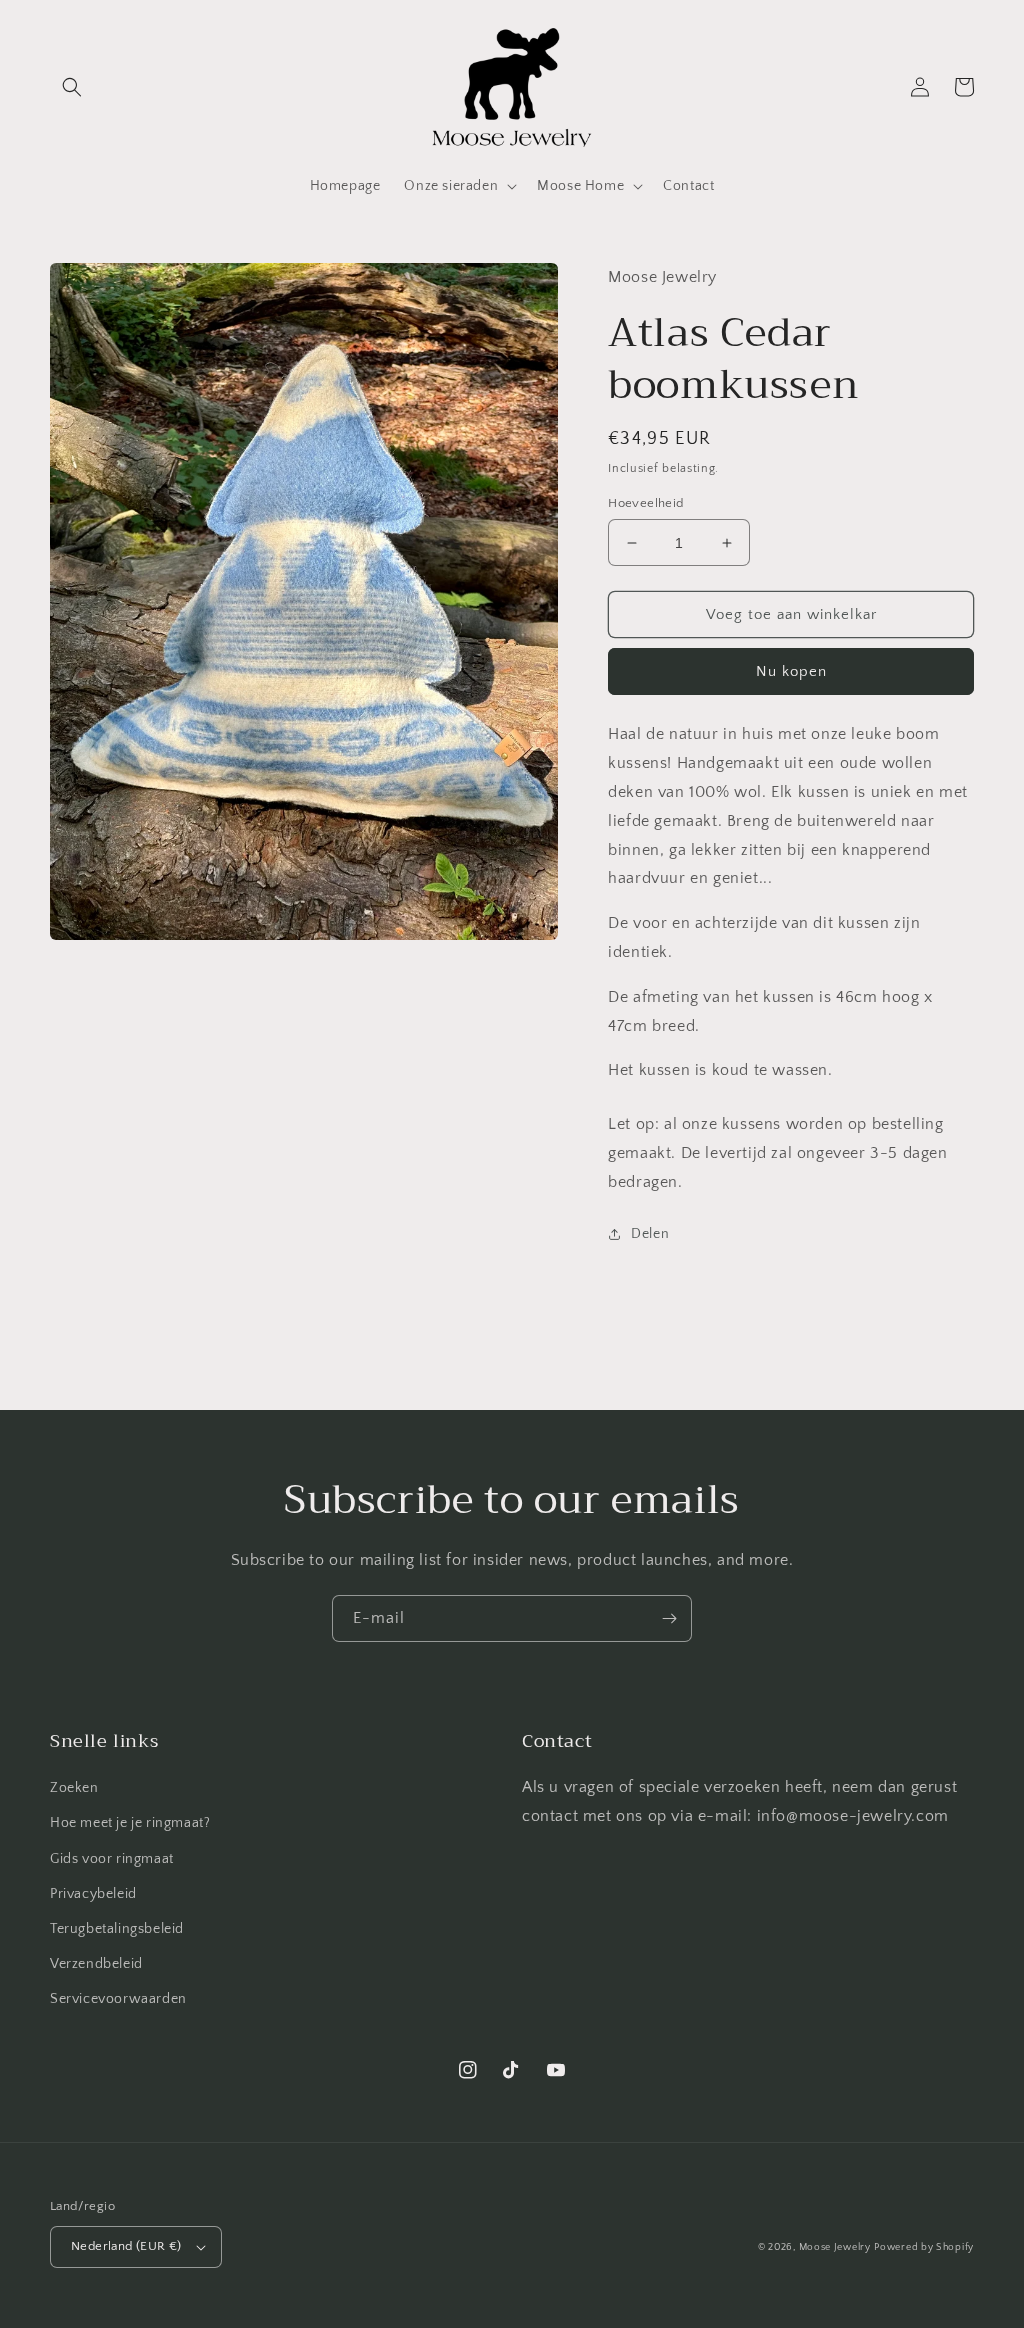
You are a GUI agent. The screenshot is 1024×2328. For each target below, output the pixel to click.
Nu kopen (791, 671)
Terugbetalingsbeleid (117, 1929)
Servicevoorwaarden (118, 1999)
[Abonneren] (669, 1618)
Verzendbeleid (96, 1964)
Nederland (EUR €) (126, 2246)
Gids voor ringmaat (112, 1859)
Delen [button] (650, 1234)
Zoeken (74, 1788)
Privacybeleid (93, 1894)
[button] (72, 87)
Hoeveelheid (645, 503)
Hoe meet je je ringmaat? (130, 1823)
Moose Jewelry (835, 2247)
